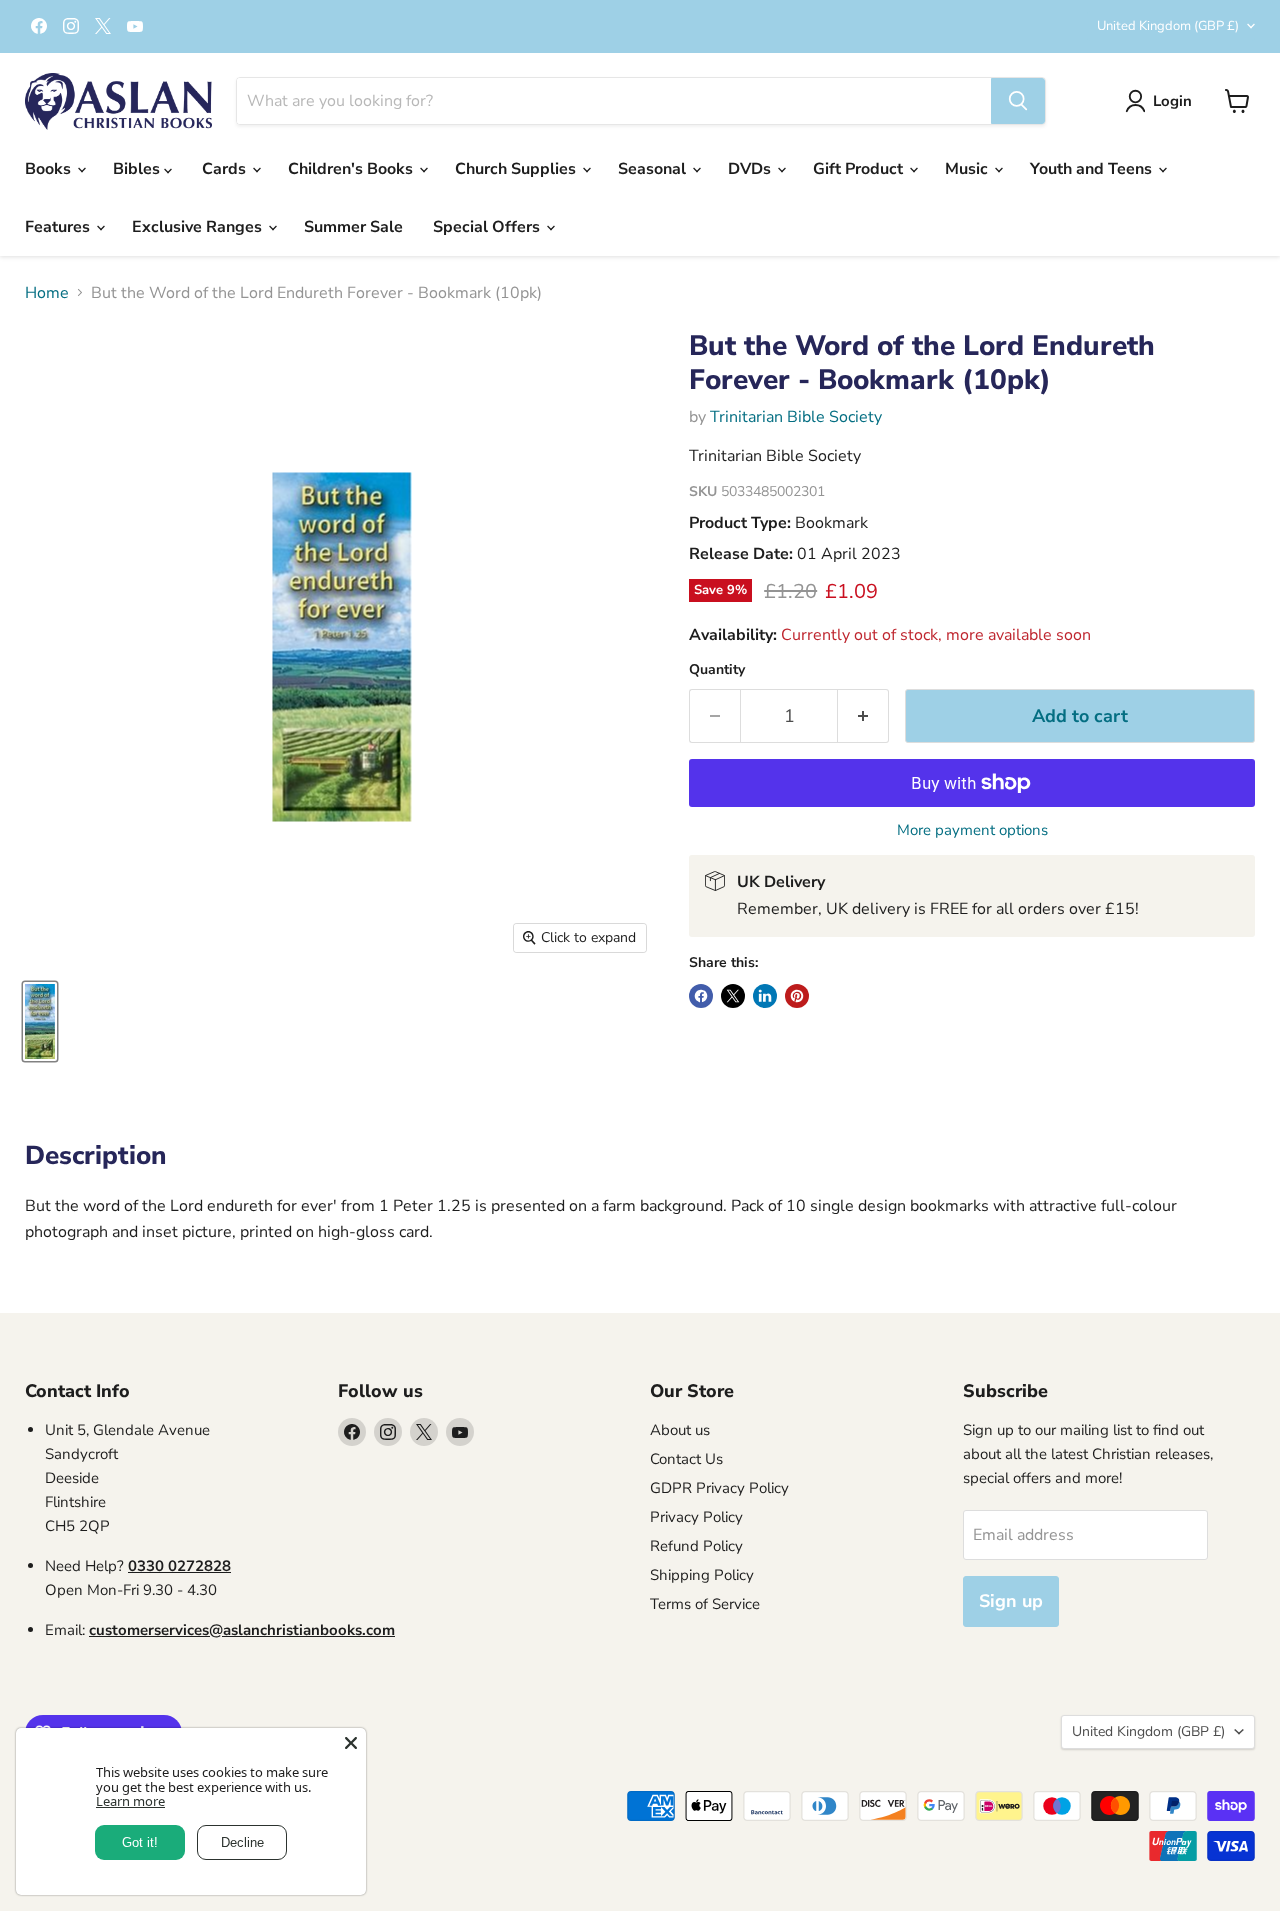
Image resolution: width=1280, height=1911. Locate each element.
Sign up (1011, 1601)
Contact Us (686, 1459)
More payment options (972, 830)
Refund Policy (696, 1546)
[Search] (1018, 101)
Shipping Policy (702, 1575)
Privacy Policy (696, 1517)
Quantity (717, 670)
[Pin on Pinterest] (797, 996)
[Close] (351, 1743)
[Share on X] (733, 996)
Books (50, 169)
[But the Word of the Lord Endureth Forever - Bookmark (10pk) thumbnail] (40, 1021)
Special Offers (488, 227)
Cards (226, 169)
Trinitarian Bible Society (796, 417)
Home (47, 293)
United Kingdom (1168, 26)
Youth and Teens (1093, 169)
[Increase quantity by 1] (863, 716)
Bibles (138, 169)
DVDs (751, 169)
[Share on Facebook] (701, 996)
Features (59, 227)
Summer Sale (353, 227)
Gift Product (860, 169)
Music (968, 169)
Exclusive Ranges (199, 227)
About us (680, 1430)
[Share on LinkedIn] (765, 996)
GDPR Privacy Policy (719, 1488)
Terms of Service (705, 1604)
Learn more (130, 1801)
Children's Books (352, 169)
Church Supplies (517, 169)
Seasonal (654, 169)
